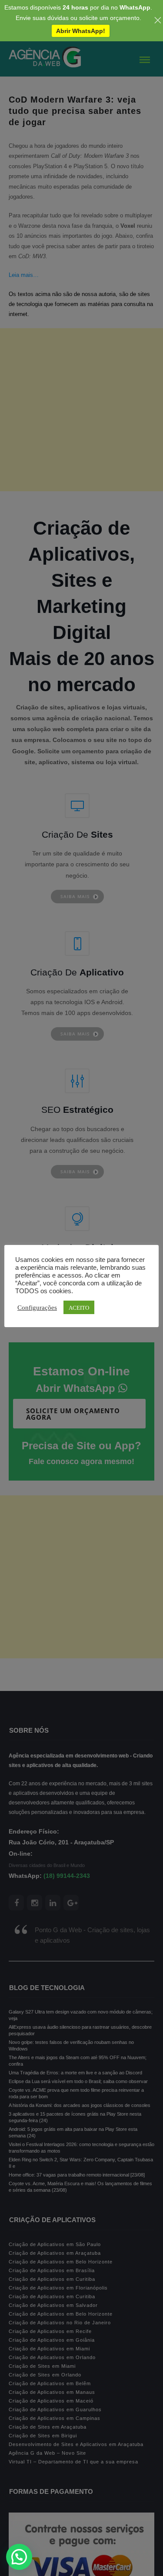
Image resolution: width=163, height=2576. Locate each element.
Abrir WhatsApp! (81, 31)
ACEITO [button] (79, 1307)
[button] (19, 2557)
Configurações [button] (37, 1307)
